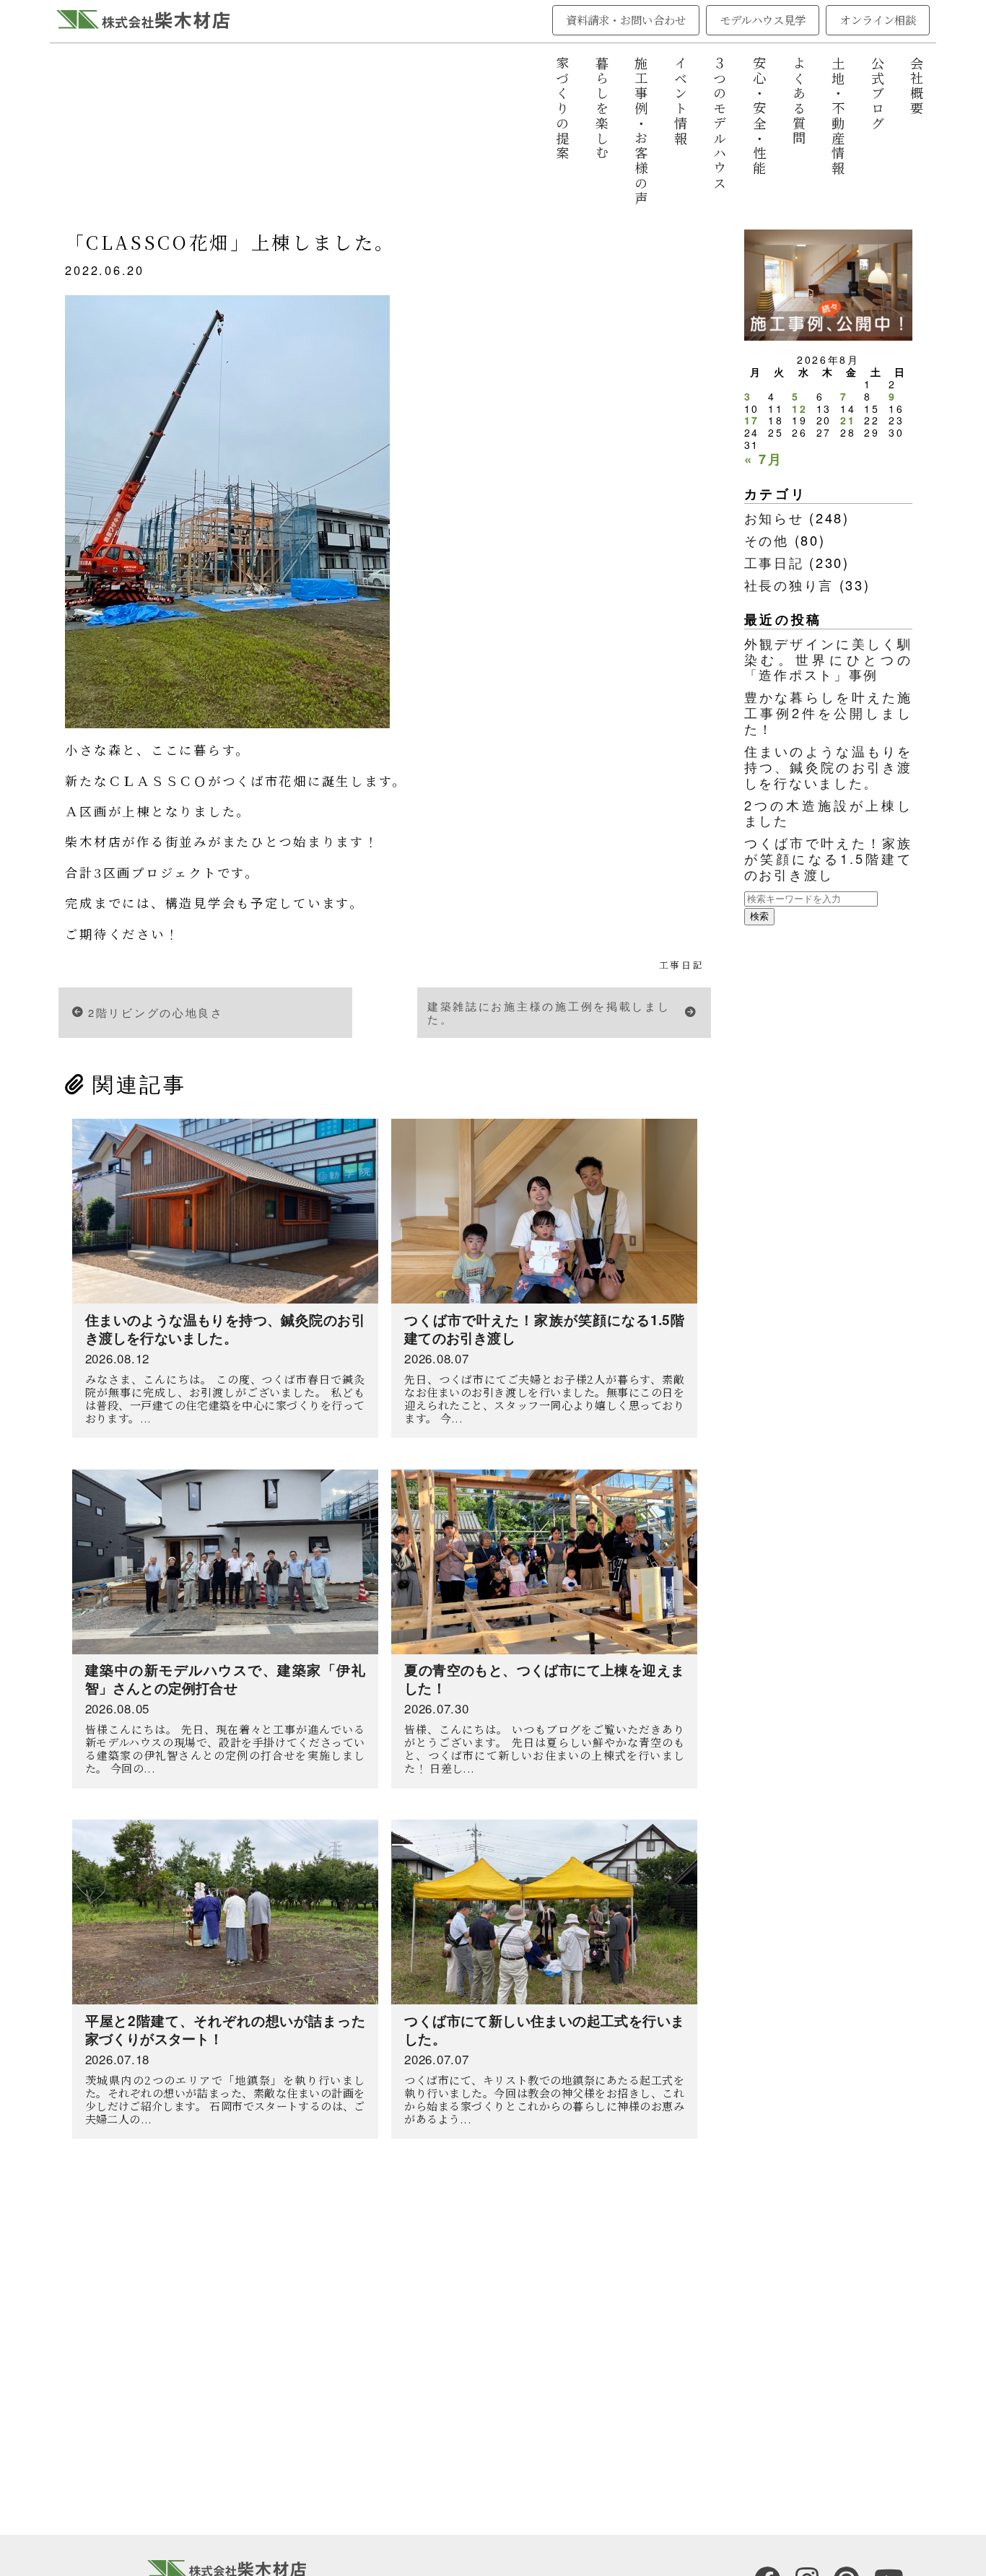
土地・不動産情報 (838, 116)
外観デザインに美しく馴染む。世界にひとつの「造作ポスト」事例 (829, 659)
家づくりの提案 (562, 109)
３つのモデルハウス (720, 124)
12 (799, 409)
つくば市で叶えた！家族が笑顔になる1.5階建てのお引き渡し (829, 858)
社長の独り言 (789, 585)
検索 (759, 916)
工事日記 (682, 965)
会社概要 (917, 86)
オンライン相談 (878, 19)
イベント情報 (681, 101)
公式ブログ (878, 94)
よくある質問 (799, 101)
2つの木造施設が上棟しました (829, 813)
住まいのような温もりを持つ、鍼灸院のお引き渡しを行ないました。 (829, 767)
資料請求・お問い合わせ (626, 19)
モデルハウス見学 (763, 19)
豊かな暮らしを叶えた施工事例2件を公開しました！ (829, 712)
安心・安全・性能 (759, 116)
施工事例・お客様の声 (641, 131)
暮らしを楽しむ (602, 109)
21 (848, 420)
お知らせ (774, 518)
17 (752, 420)
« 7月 (764, 459)
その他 (767, 540)
